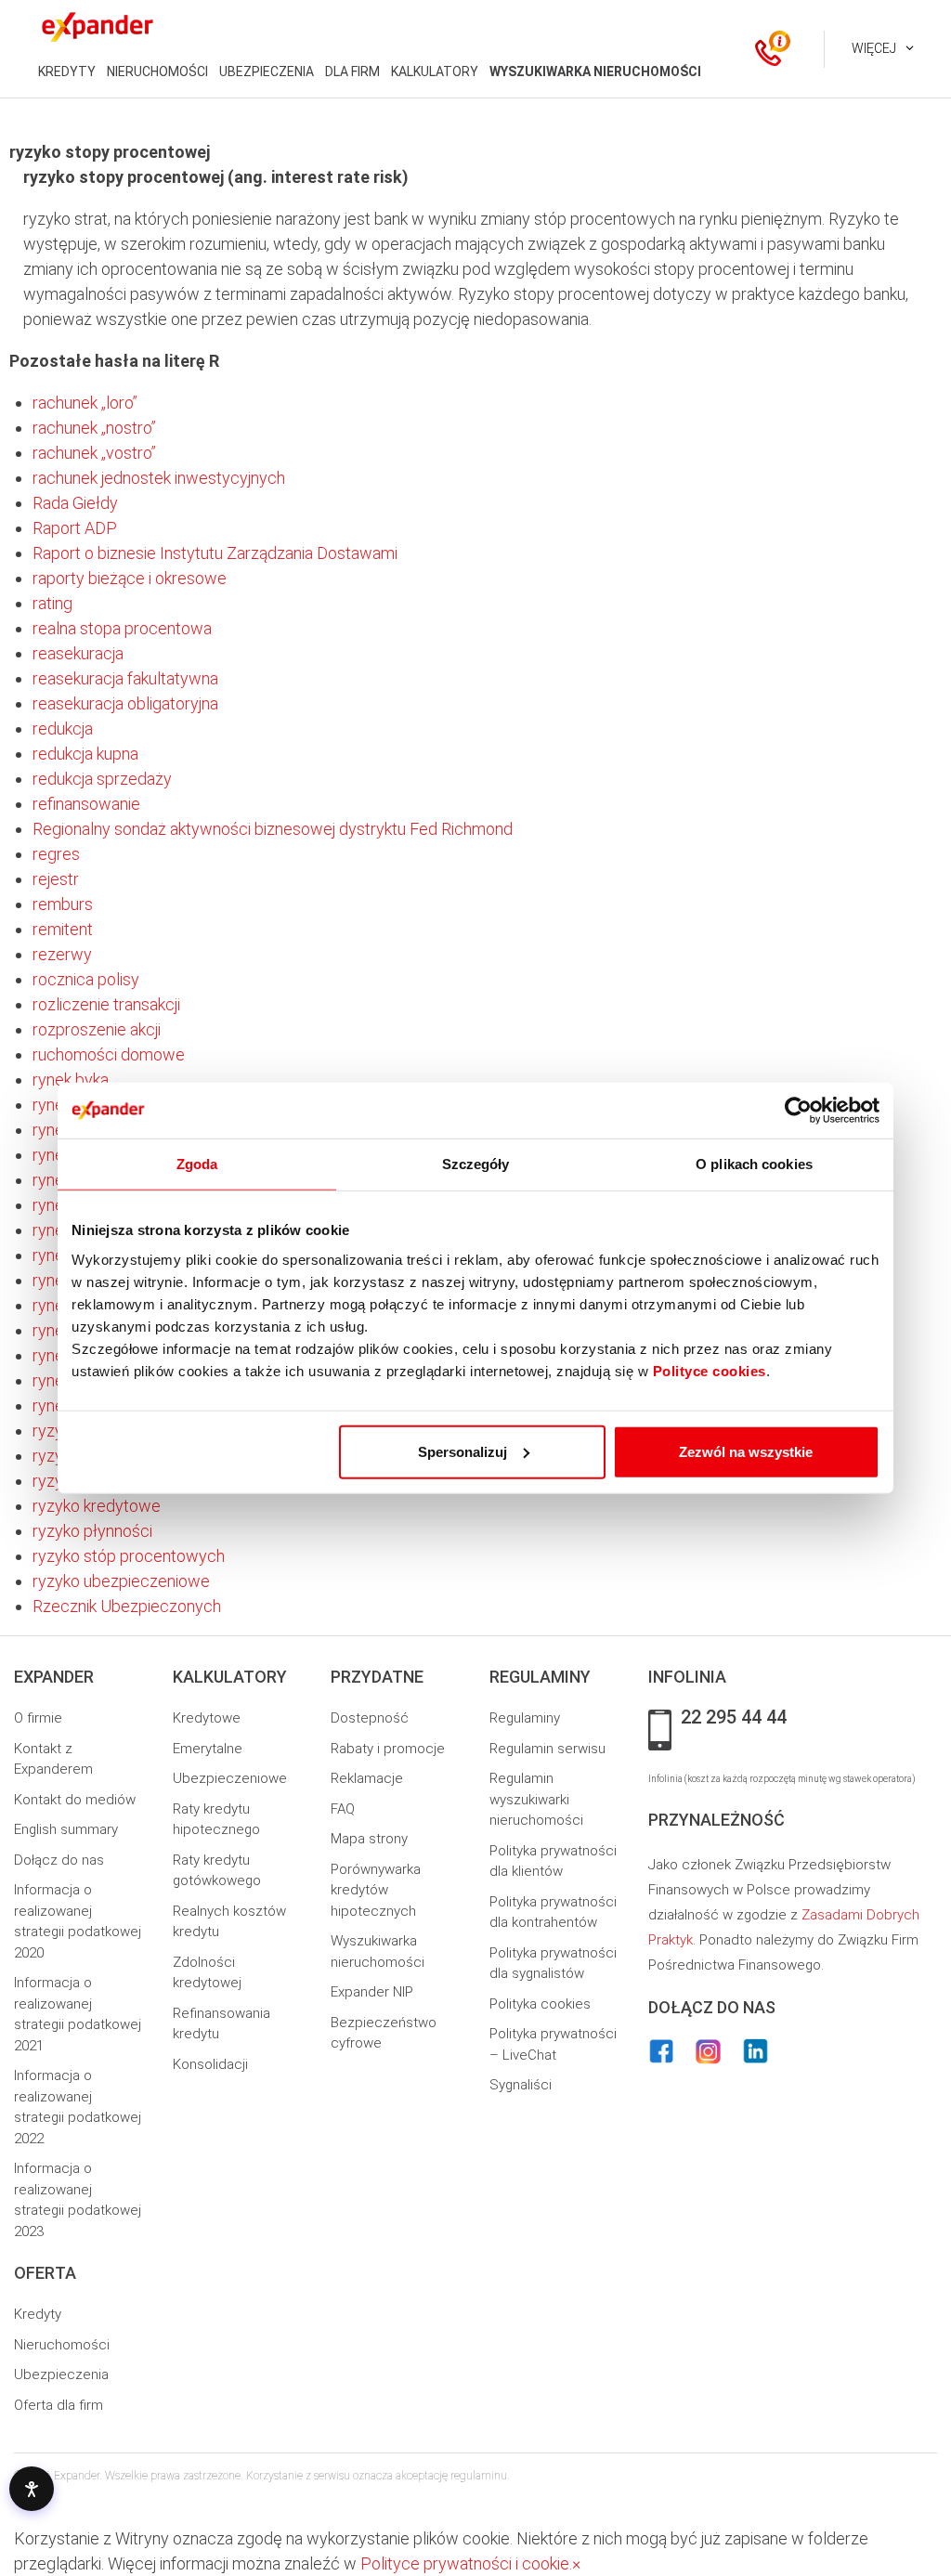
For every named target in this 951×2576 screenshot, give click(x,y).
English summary (66, 1829)
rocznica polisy (86, 979)
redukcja (63, 729)
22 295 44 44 (734, 1718)
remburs (63, 904)
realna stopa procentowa (122, 628)
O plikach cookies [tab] (754, 1164)
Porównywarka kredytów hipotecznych (376, 1890)
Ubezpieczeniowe (230, 1778)
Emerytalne (208, 1749)
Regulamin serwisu (547, 1749)
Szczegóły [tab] (476, 1164)
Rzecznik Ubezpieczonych (127, 1606)
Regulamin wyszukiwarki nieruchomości (536, 1799)
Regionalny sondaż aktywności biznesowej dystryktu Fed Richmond (273, 829)
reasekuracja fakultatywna (125, 678)
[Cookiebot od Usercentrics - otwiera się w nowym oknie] (798, 1111)
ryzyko (56, 1431)
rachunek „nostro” (94, 428)
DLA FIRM (352, 72)
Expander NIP (372, 1992)
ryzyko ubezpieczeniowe (121, 1581)
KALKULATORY (435, 72)
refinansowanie (86, 804)
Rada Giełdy (75, 503)
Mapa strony (369, 1839)
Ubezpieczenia (61, 2374)
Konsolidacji (210, 2064)
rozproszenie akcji (97, 1029)
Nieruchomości (62, 2345)
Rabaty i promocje (388, 1749)
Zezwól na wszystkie (746, 1451)
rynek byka (71, 1080)
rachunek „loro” (85, 403)
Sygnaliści (521, 2085)
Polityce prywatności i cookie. (466, 2563)
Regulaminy (525, 1718)
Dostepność (370, 1718)
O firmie (38, 1718)
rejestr (56, 879)
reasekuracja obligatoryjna (125, 703)
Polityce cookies (710, 1370)
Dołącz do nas (59, 1860)
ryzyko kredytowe (97, 1506)
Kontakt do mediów (75, 1800)
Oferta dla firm (59, 2405)
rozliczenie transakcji (106, 1004)
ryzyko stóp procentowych (129, 1556)
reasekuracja (78, 653)
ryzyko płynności (92, 1531)
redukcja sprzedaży (102, 779)
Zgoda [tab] (197, 1164)
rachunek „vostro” (94, 453)
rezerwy (62, 954)
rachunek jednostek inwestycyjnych (159, 478)
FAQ (343, 1809)
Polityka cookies (540, 2004)
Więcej (874, 48)
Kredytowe (207, 1718)
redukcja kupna (85, 754)
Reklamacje (367, 1778)
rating (52, 603)
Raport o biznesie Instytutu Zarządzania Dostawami (215, 553)
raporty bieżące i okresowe (130, 578)
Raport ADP (75, 528)
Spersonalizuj (462, 1451)
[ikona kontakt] (768, 49)
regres (56, 854)
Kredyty (38, 2314)
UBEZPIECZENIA (267, 72)
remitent (63, 929)
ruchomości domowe (109, 1054)
